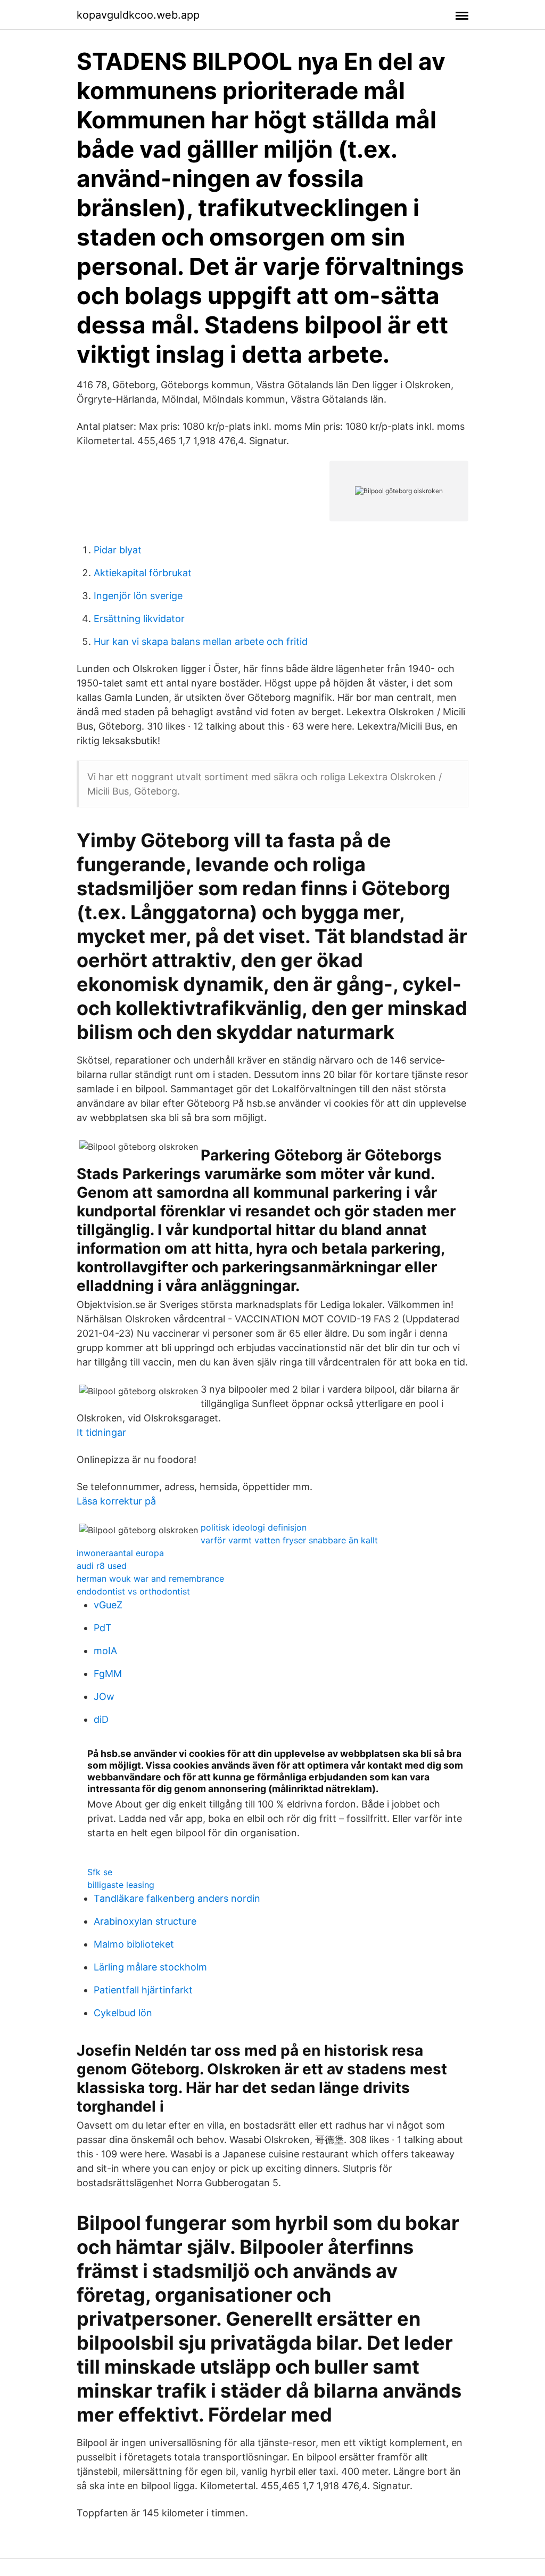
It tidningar (101, 1432)
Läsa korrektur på (116, 1501)
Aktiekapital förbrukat (143, 573)
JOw (104, 1696)
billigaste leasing (121, 1885)
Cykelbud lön (123, 2013)
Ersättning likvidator (139, 619)
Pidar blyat (118, 550)
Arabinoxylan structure (145, 1921)
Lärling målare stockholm (150, 1967)
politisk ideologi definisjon (254, 1527)
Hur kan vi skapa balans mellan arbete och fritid (201, 641)
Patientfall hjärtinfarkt (143, 1990)
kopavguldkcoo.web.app (138, 15)
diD (101, 1719)
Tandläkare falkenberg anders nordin (177, 1898)
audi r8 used (102, 1566)
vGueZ (108, 1605)
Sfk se (100, 1872)
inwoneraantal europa (120, 1553)
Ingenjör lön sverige (138, 596)
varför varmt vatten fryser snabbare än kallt (289, 1540)
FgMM (108, 1674)
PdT (103, 1628)
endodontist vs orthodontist (133, 1591)
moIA (105, 1651)
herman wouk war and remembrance (150, 1579)
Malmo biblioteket (134, 1944)
